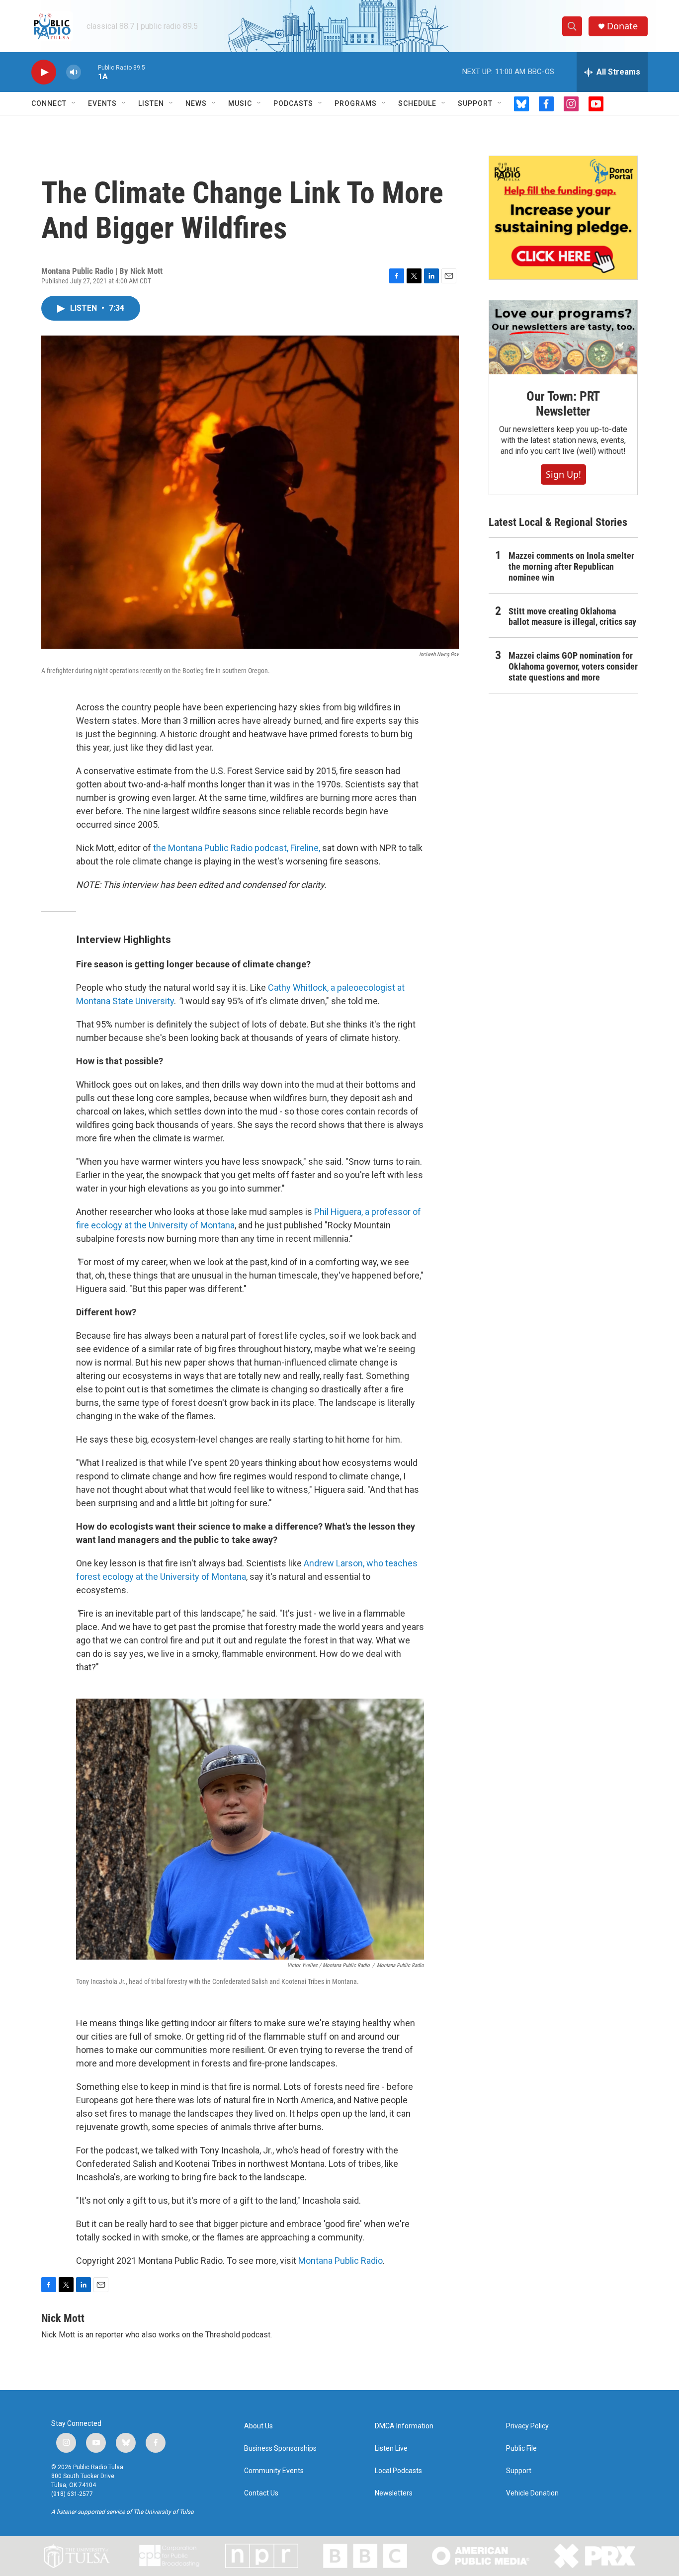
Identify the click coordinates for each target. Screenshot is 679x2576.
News (196, 103)
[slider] (89, 72)
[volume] (74, 72)
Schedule (417, 103)
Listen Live (391, 2448)
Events (102, 103)
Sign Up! (563, 474)
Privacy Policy (527, 2426)
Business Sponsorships (280, 2448)
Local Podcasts (398, 2471)
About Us (258, 2426)
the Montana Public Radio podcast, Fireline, (237, 848)
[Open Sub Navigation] (74, 103)
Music (240, 103)
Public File (521, 2448)
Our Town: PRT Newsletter (563, 404)
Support (475, 103)
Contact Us (261, 2493)
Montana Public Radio (340, 2261)
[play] (44, 72)
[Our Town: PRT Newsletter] (563, 337)
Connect (49, 103)
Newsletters (394, 2493)
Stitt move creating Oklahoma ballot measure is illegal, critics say (572, 617)
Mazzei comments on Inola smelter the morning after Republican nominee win (571, 566)
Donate (622, 26)
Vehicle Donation (532, 2493)
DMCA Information (404, 2426)
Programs (356, 103)
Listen (151, 103)
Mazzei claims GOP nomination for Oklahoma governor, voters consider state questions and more (573, 666)
